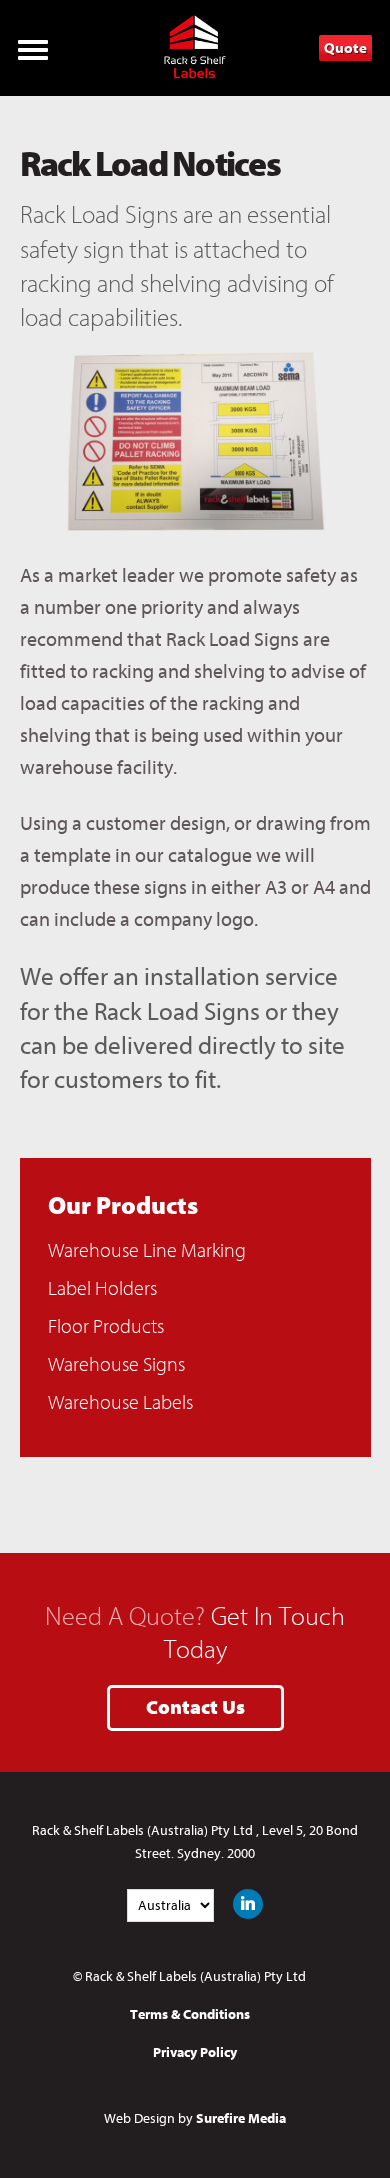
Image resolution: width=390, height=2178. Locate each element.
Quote (345, 48)
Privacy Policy (195, 2052)
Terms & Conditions (190, 2014)
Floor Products (106, 1326)
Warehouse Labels (120, 1402)
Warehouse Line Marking (147, 1250)
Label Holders (102, 1288)
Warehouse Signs (116, 1364)
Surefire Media (241, 2118)
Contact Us (195, 1707)
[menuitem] (195, 1251)
